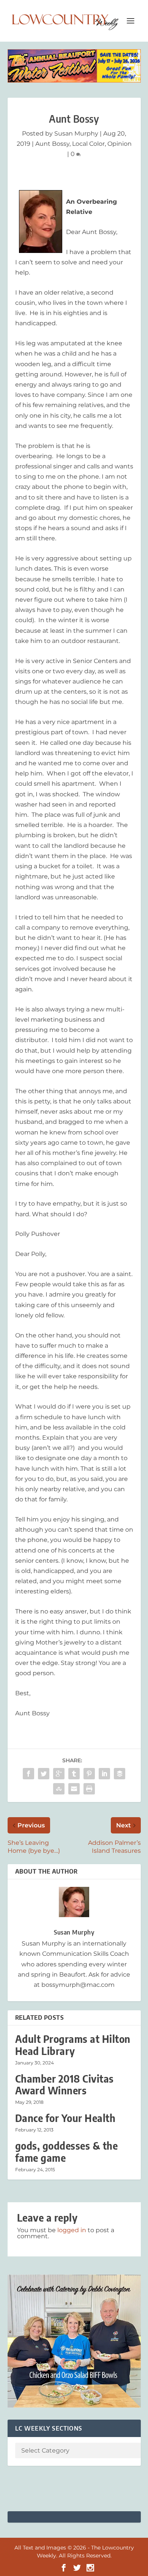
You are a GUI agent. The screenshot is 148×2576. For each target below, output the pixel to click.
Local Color (88, 144)
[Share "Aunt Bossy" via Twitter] (44, 1774)
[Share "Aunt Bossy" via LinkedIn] (104, 1774)
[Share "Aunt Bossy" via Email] (74, 1789)
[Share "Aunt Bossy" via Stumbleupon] (59, 1789)
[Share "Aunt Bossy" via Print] (89, 1789)
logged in (72, 2230)
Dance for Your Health (65, 2118)
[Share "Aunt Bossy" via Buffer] (120, 1774)
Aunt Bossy (52, 144)
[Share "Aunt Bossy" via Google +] (59, 1774)
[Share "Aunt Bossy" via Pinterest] (89, 1774)
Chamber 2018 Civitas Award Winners (65, 2085)
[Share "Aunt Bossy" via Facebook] (28, 1774)
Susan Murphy (76, 133)
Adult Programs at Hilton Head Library (73, 2045)
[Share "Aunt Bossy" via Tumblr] (74, 1774)
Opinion (120, 144)
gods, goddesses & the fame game (67, 2152)
